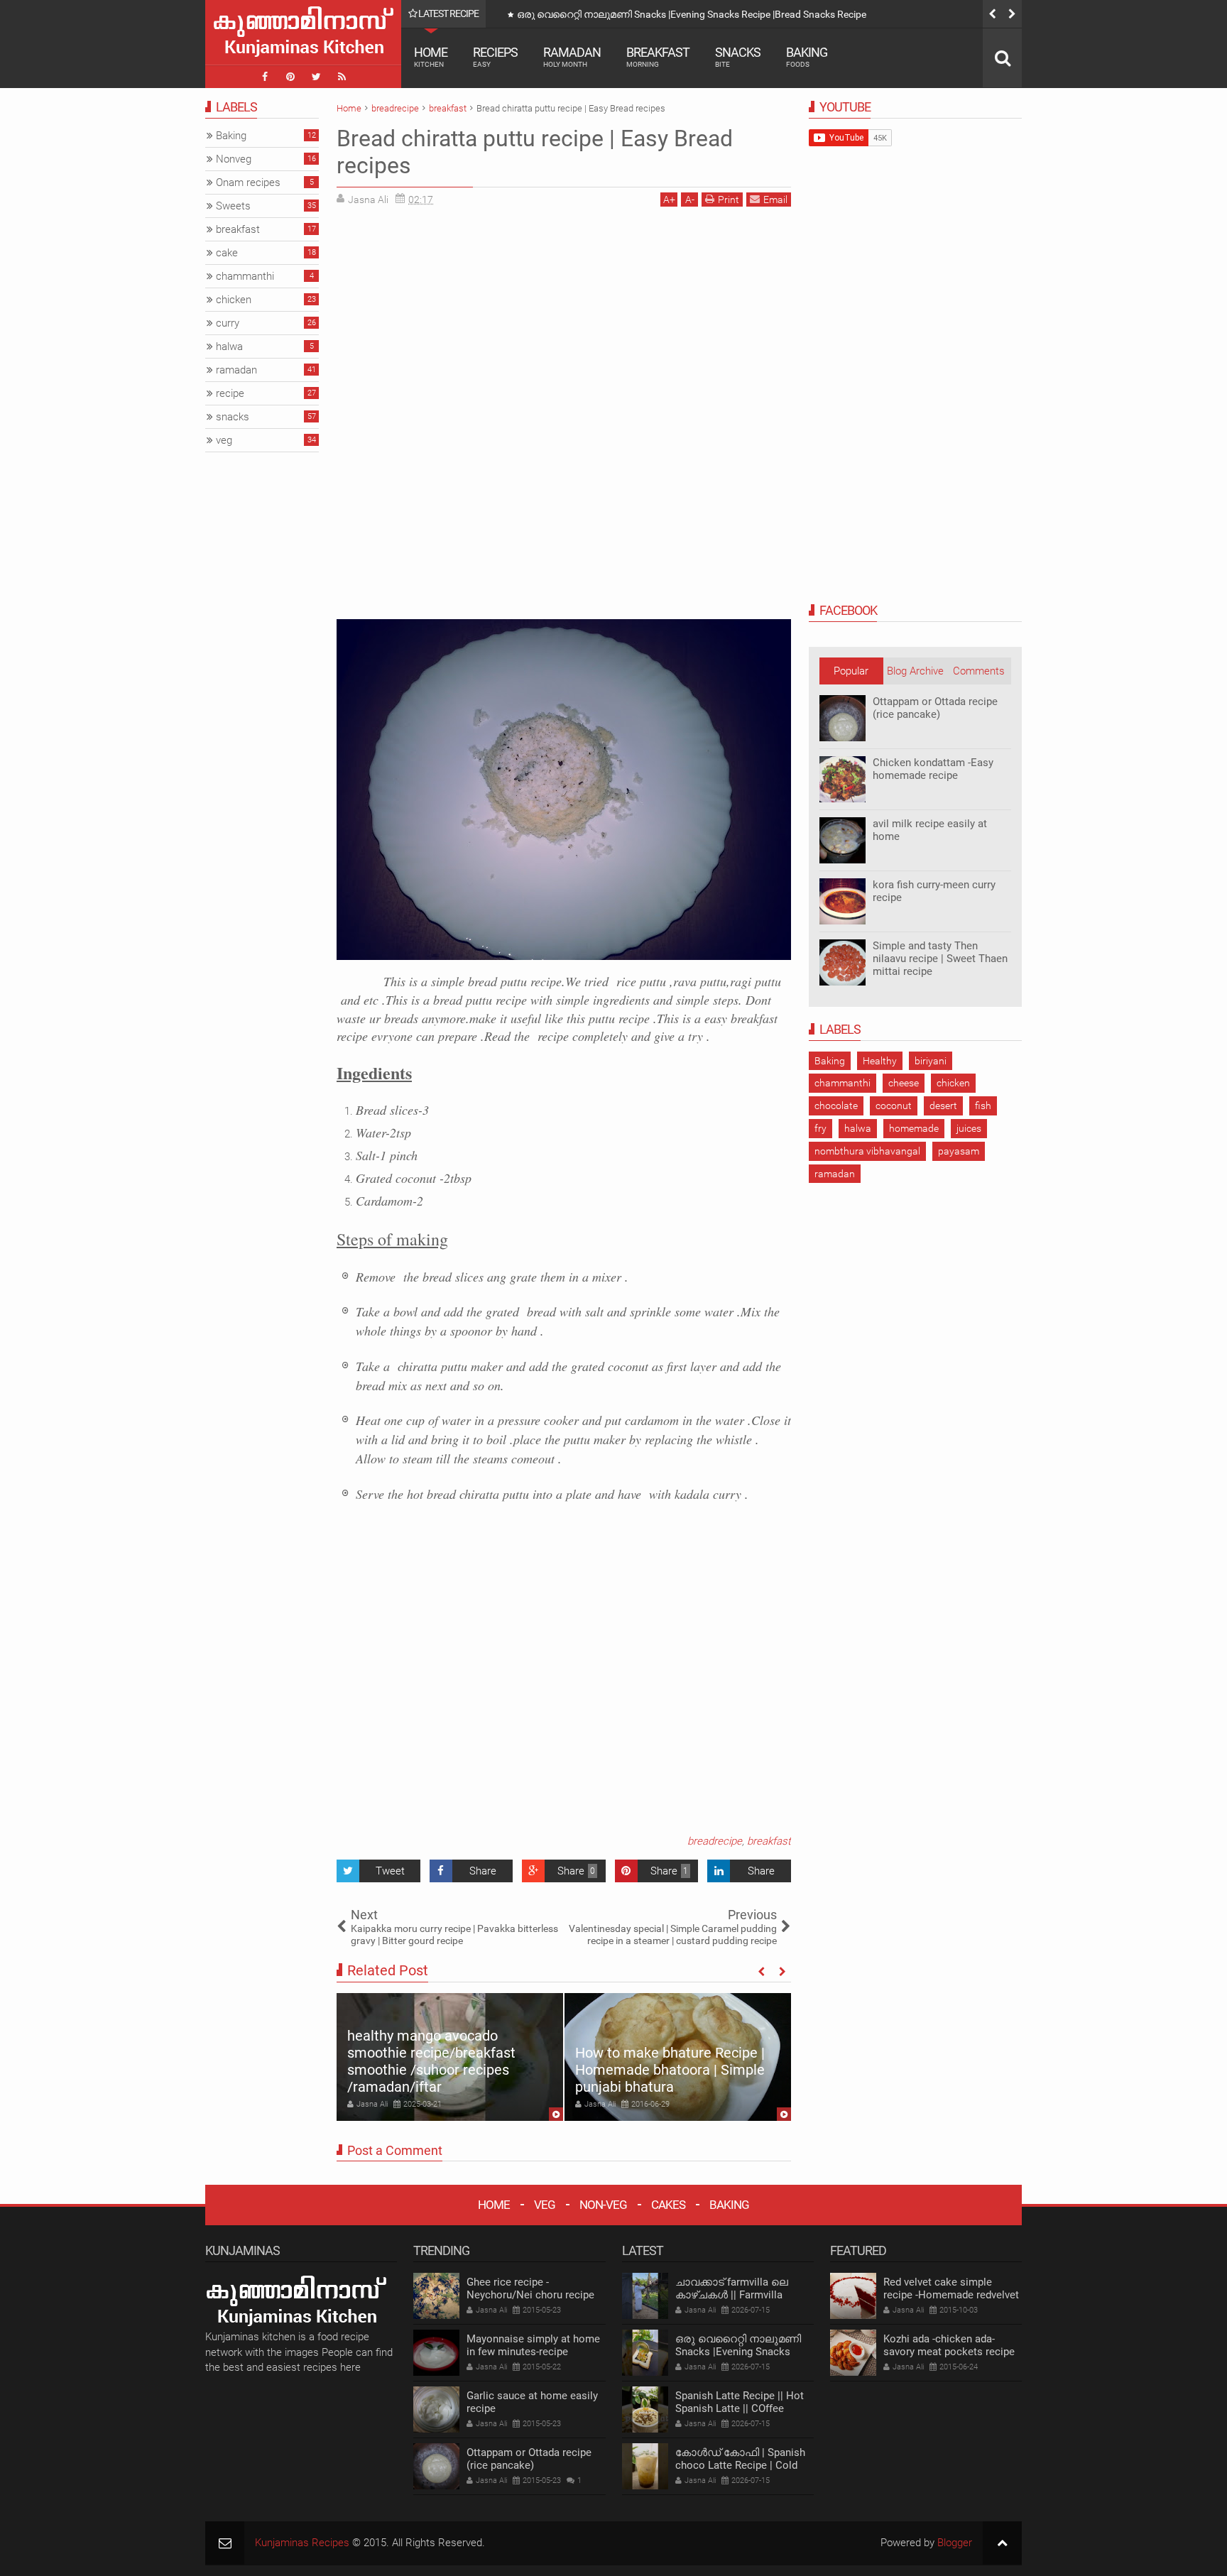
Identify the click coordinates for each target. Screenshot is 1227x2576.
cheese (904, 1083)
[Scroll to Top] (1002, 2543)
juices (969, 1128)
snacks (233, 417)
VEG (545, 2205)
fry (820, 1128)
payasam (959, 1151)
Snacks (738, 56)
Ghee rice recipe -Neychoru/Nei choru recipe (530, 2288)
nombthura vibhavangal (867, 1151)
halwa (858, 1128)
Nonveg (234, 159)
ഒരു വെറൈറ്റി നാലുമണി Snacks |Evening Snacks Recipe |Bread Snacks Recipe (744, 2352)
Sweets (233, 206)
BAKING (729, 2205)
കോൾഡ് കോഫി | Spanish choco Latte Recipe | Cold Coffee (740, 2465)
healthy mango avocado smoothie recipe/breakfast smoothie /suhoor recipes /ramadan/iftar (431, 2061)
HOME (494, 2205)
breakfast (769, 1841)
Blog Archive (915, 671)
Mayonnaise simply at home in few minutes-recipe (533, 2345)
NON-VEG (603, 2205)
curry (228, 323)
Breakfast (658, 56)
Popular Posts (851, 675)
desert (943, 1106)
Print (729, 200)
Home (431, 56)
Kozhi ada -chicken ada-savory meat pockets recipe (949, 2345)
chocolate (836, 1106)
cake (227, 253)
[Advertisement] (456, 317)
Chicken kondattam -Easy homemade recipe (933, 769)
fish (983, 1106)
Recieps (495, 56)
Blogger (955, 2543)
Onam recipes (248, 182)
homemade (914, 1128)
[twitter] (316, 77)
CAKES (668, 2205)
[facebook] (265, 77)
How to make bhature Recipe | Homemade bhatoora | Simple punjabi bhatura (670, 2070)
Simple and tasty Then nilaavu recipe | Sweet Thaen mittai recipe (940, 959)
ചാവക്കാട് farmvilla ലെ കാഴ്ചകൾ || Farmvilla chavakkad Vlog (732, 2295)
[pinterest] (290, 77)
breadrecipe (715, 1841)
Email (775, 200)
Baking (807, 56)
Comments (979, 671)
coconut (894, 1106)
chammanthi (842, 1083)
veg (224, 440)
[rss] (342, 77)
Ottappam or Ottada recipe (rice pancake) (935, 708)
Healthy (880, 1061)
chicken (953, 1083)
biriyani (931, 1061)
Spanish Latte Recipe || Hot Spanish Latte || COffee (629, 14)
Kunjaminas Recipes (302, 2543)
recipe (230, 393)
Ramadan (572, 56)
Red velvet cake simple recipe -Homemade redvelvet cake (951, 2295)
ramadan (835, 1174)
